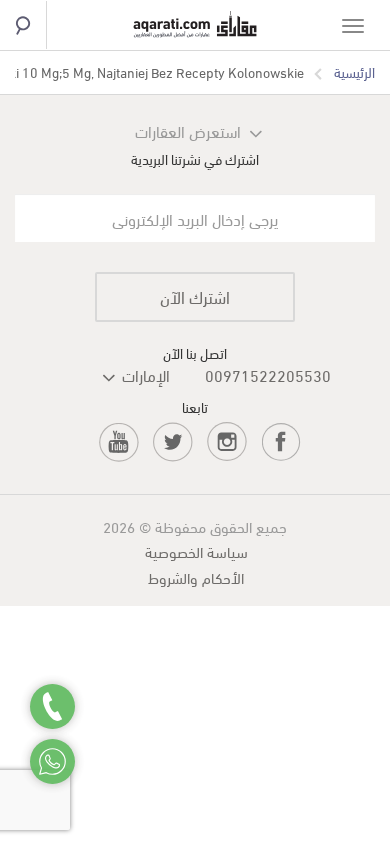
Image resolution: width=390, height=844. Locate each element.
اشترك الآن (195, 296)
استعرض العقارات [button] (188, 130)
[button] (114, 375)
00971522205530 (268, 374)
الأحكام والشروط (196, 577)
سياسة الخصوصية (196, 551)
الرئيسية (354, 72)
